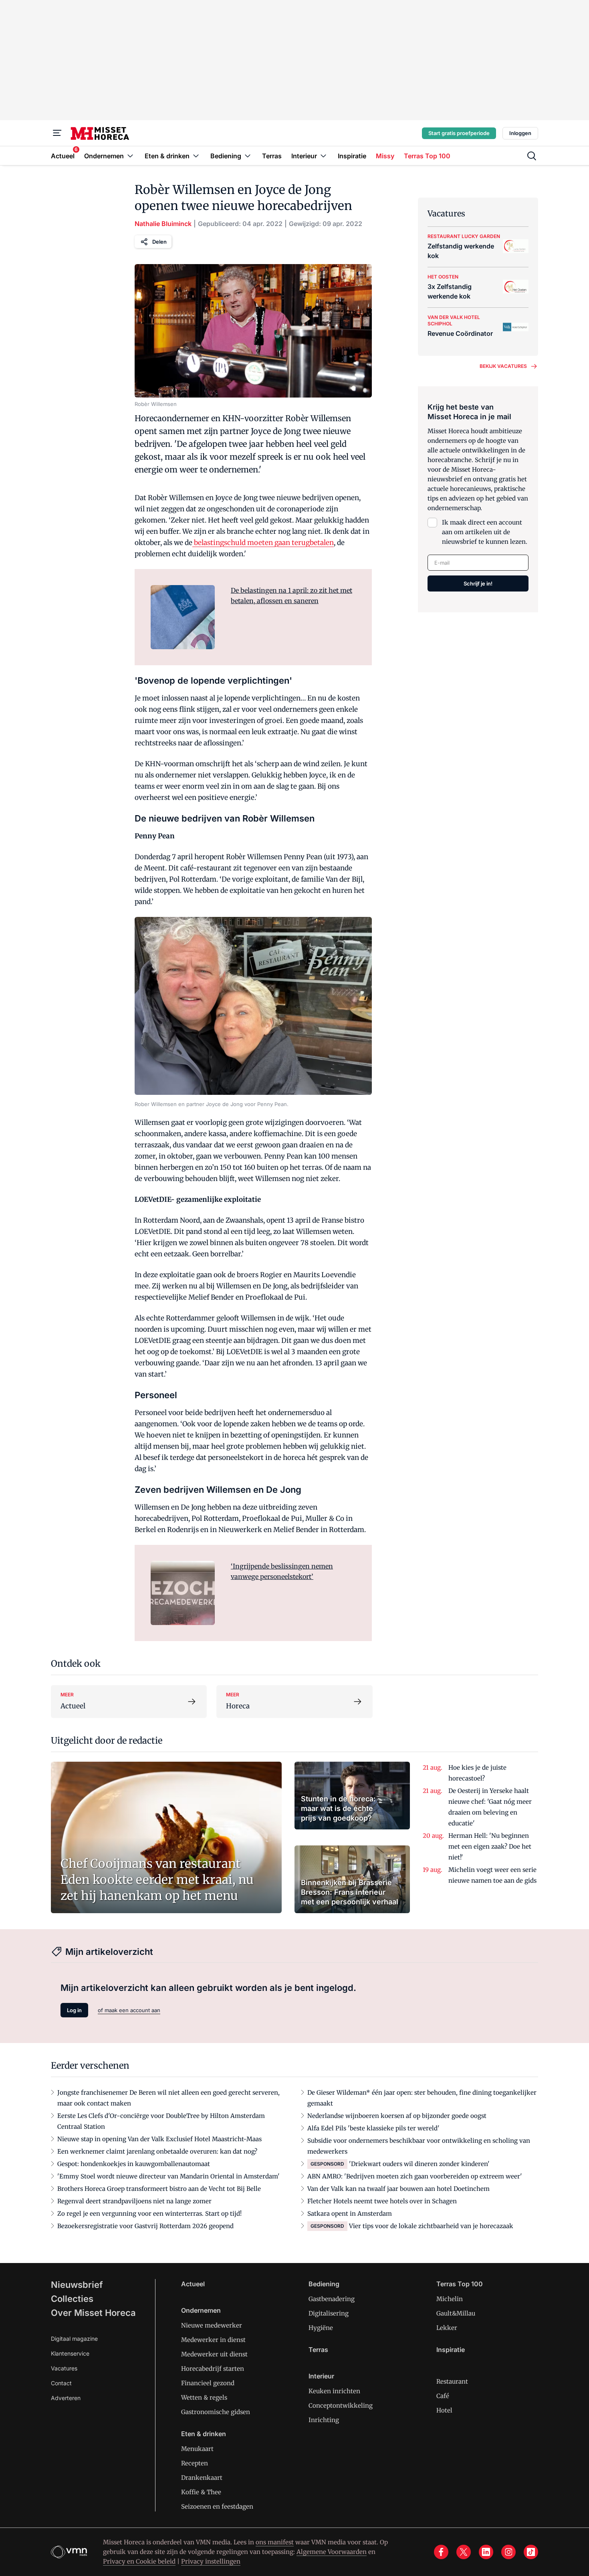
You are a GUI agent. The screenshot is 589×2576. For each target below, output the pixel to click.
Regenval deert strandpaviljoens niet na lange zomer (134, 2201)
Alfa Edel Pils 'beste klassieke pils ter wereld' (373, 2128)
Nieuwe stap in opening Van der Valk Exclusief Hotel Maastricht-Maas (159, 2139)
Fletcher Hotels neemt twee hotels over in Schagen (382, 2201)
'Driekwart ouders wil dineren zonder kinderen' (419, 2164)
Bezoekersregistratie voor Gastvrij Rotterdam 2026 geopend (145, 2226)
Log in (74, 2010)
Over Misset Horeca (93, 2313)
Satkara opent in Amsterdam (350, 2214)
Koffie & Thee (201, 2492)
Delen (159, 242)
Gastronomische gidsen (216, 2412)
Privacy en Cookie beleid (139, 2561)
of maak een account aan (129, 2010)
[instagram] (508, 2552)
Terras (318, 2350)
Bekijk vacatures (503, 366)
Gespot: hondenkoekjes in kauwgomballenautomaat (134, 2164)
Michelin (450, 2299)
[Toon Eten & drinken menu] (196, 156)
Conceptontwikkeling (341, 2405)
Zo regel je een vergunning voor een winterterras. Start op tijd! (149, 2214)
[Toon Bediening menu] (248, 156)
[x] (464, 2552)
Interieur (321, 2376)
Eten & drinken (204, 2434)
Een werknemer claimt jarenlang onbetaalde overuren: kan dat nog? (157, 2151)
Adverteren (66, 2398)
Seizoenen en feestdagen (217, 2506)
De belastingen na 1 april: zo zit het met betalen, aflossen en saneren (291, 596)
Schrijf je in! (478, 583)
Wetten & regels (204, 2397)
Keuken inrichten (334, 2391)
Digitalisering (329, 2313)
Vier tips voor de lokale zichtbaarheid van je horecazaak (431, 2226)
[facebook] (441, 2552)
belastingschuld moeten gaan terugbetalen (263, 543)
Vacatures (64, 2368)
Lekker (447, 2328)
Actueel (193, 2284)
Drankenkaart (202, 2478)
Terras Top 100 (460, 2284)
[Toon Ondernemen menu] (130, 156)
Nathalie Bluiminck (163, 224)
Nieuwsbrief (77, 2285)
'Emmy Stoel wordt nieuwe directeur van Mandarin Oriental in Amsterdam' (168, 2176)
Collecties (72, 2299)
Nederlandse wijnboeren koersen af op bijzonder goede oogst (397, 2116)
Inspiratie (451, 2350)
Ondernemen (201, 2310)
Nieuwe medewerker (212, 2325)
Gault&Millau (456, 2313)
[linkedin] (486, 2552)
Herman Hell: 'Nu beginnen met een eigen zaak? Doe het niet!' (490, 1846)
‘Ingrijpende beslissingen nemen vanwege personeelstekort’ (282, 1571)
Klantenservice (70, 2353)
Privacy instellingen (211, 2561)
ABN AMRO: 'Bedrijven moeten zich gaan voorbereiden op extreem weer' (415, 2176)
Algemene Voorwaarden (332, 2552)
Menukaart (197, 2449)
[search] (532, 156)
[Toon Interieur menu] (323, 156)
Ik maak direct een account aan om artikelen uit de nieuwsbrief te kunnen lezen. (485, 532)
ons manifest (275, 2542)
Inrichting (324, 2420)
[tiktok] (531, 2552)
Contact (61, 2383)
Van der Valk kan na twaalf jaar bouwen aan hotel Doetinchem (398, 2189)
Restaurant (452, 2381)
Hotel (444, 2410)
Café (443, 2396)
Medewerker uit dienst (214, 2354)
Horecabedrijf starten (213, 2369)
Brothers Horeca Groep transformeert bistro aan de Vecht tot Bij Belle (159, 2189)
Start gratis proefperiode (459, 133)
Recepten (195, 2463)
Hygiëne (321, 2328)
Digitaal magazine (74, 2339)
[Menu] (57, 133)
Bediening (324, 2284)
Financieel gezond (208, 2383)
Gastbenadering (332, 2299)
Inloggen (520, 133)
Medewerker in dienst (213, 2340)
